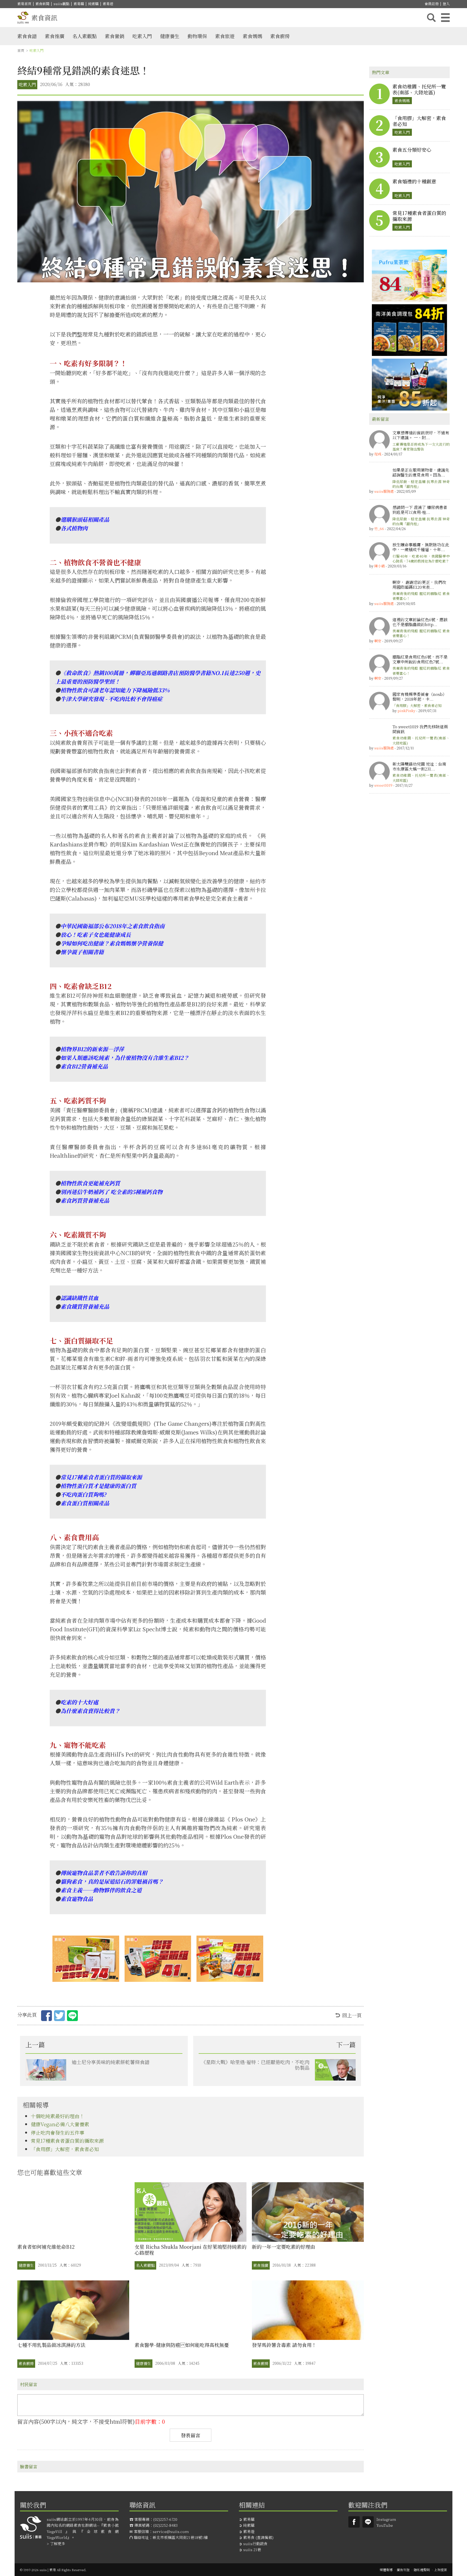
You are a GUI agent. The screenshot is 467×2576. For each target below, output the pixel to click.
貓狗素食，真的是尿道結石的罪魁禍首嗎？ (112, 1881)
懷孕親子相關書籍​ (82, 952)
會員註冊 (432, 4)
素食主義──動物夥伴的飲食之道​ (101, 1890)
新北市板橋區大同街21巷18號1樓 (180, 2537)
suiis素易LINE (368, 2522)
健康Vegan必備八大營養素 (60, 2124)
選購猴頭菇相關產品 (85, 519)
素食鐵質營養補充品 (85, 1306)
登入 (446, 4)
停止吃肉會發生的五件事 (58, 2132)
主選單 (445, 18)
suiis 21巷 (252, 2549)
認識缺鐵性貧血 (79, 1298)
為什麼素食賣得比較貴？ (90, 1711)
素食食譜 (27, 36)
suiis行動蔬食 (255, 2544)
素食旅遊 (225, 36)
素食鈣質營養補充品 (85, 1200)
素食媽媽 (252, 36)
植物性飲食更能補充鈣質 (90, 1183)
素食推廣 (55, 36)
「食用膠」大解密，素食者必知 (65, 2149)
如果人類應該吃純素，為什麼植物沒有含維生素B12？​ (125, 1058)
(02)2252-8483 (165, 2525)
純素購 (93, 4)
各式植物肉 (74, 528)
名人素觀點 (85, 36)
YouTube (385, 2525)
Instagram (386, 2519)
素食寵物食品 (77, 1899)
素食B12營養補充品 (84, 1066)
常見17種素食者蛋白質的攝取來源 (101, 1477)
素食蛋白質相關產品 (85, 1503)
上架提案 (441, 2570)
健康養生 (170, 36)
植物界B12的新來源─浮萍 (92, 1049)
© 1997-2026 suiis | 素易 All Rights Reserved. (53, 2570)
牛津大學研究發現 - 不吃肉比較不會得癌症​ (111, 699)
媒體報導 (386, 2570)
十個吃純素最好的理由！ (58, 2116)
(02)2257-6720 (165, 2519)
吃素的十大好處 (79, 1702)
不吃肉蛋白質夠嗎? (83, 1494)
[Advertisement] (409, 880)
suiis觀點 (61, 4)
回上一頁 (352, 2015)
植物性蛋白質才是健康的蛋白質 (98, 1486)
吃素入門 (142, 36)
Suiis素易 (354, 2522)
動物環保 (197, 36)
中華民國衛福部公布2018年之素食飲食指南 (113, 926)
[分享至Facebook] (46, 2016)
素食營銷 (115, 36)
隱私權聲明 (422, 2570)
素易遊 (108, 4)
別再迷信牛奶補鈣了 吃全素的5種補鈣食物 (111, 1192)
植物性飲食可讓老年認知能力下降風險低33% (115, 690)
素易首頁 (24, 4)
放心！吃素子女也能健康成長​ (96, 935)
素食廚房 (280, 36)
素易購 (79, 4)
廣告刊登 (403, 2570)
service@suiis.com (171, 2531)
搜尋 (431, 18)
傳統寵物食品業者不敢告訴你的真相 (104, 1873)
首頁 (21, 50)
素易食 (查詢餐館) (258, 2537)
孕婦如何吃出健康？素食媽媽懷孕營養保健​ (112, 943)
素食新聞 (42, 4)
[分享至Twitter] (59, 2016)
